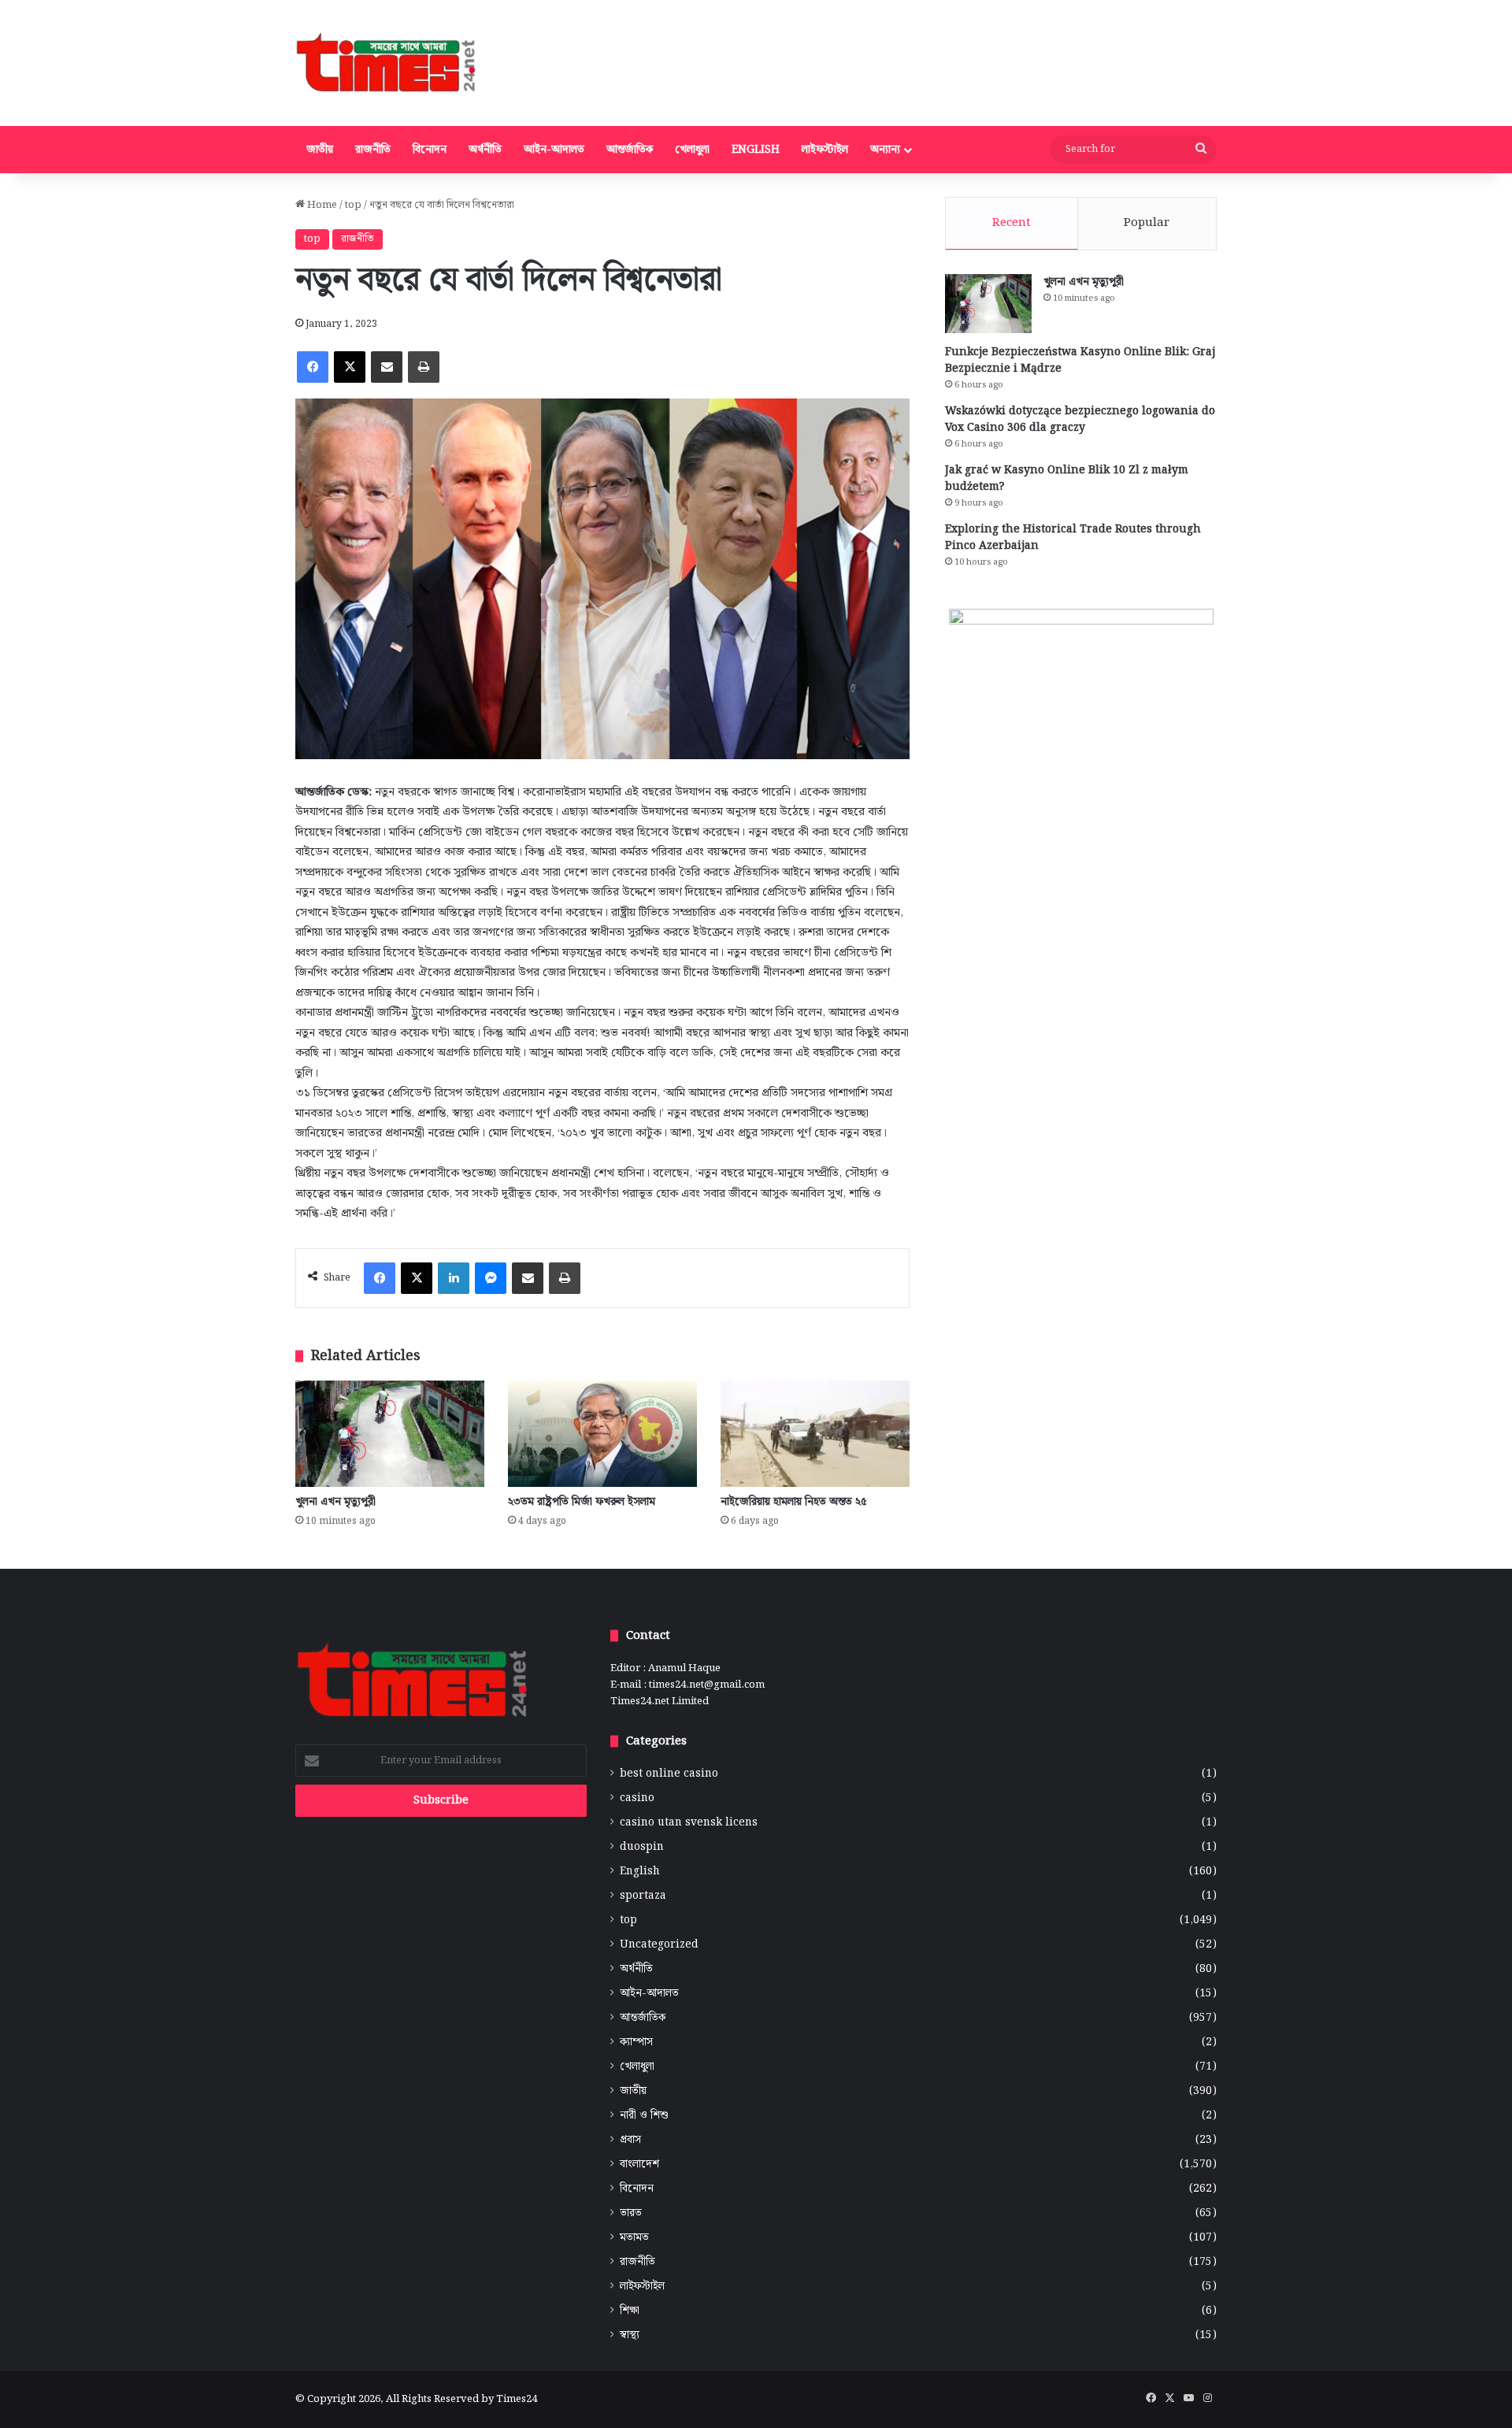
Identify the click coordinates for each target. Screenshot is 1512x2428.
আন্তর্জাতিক (630, 150)
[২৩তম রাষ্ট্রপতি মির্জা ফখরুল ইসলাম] (602, 1434)
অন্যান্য (885, 150)
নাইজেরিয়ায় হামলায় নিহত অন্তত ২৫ (794, 1502)
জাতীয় (320, 150)
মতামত (634, 2238)
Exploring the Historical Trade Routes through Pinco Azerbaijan (1073, 537)
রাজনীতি (373, 150)
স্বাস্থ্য (630, 2335)
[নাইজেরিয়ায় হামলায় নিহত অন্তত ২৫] (815, 1434)
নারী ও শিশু (644, 2116)
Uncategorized (659, 1945)
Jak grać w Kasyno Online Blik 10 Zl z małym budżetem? (1067, 478)
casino (637, 1798)
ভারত (631, 2213)
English (756, 150)
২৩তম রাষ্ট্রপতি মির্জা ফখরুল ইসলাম (582, 1502)
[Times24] (387, 63)
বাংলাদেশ (639, 2165)
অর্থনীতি (485, 150)
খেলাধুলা (692, 150)
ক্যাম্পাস (636, 2042)
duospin (642, 1847)
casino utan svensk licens (689, 1823)
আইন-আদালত (554, 150)
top (353, 205)
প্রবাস (630, 2140)
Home (321, 205)
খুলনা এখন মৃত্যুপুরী (335, 1502)
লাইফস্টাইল (825, 150)
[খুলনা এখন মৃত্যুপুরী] (390, 1434)
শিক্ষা (630, 2311)
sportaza (643, 1896)
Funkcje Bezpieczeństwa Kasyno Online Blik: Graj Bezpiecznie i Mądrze (1080, 360)
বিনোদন (430, 150)
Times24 (517, 2399)
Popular (1147, 223)
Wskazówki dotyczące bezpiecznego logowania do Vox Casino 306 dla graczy (1080, 419)
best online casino (669, 1774)
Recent (1012, 223)
